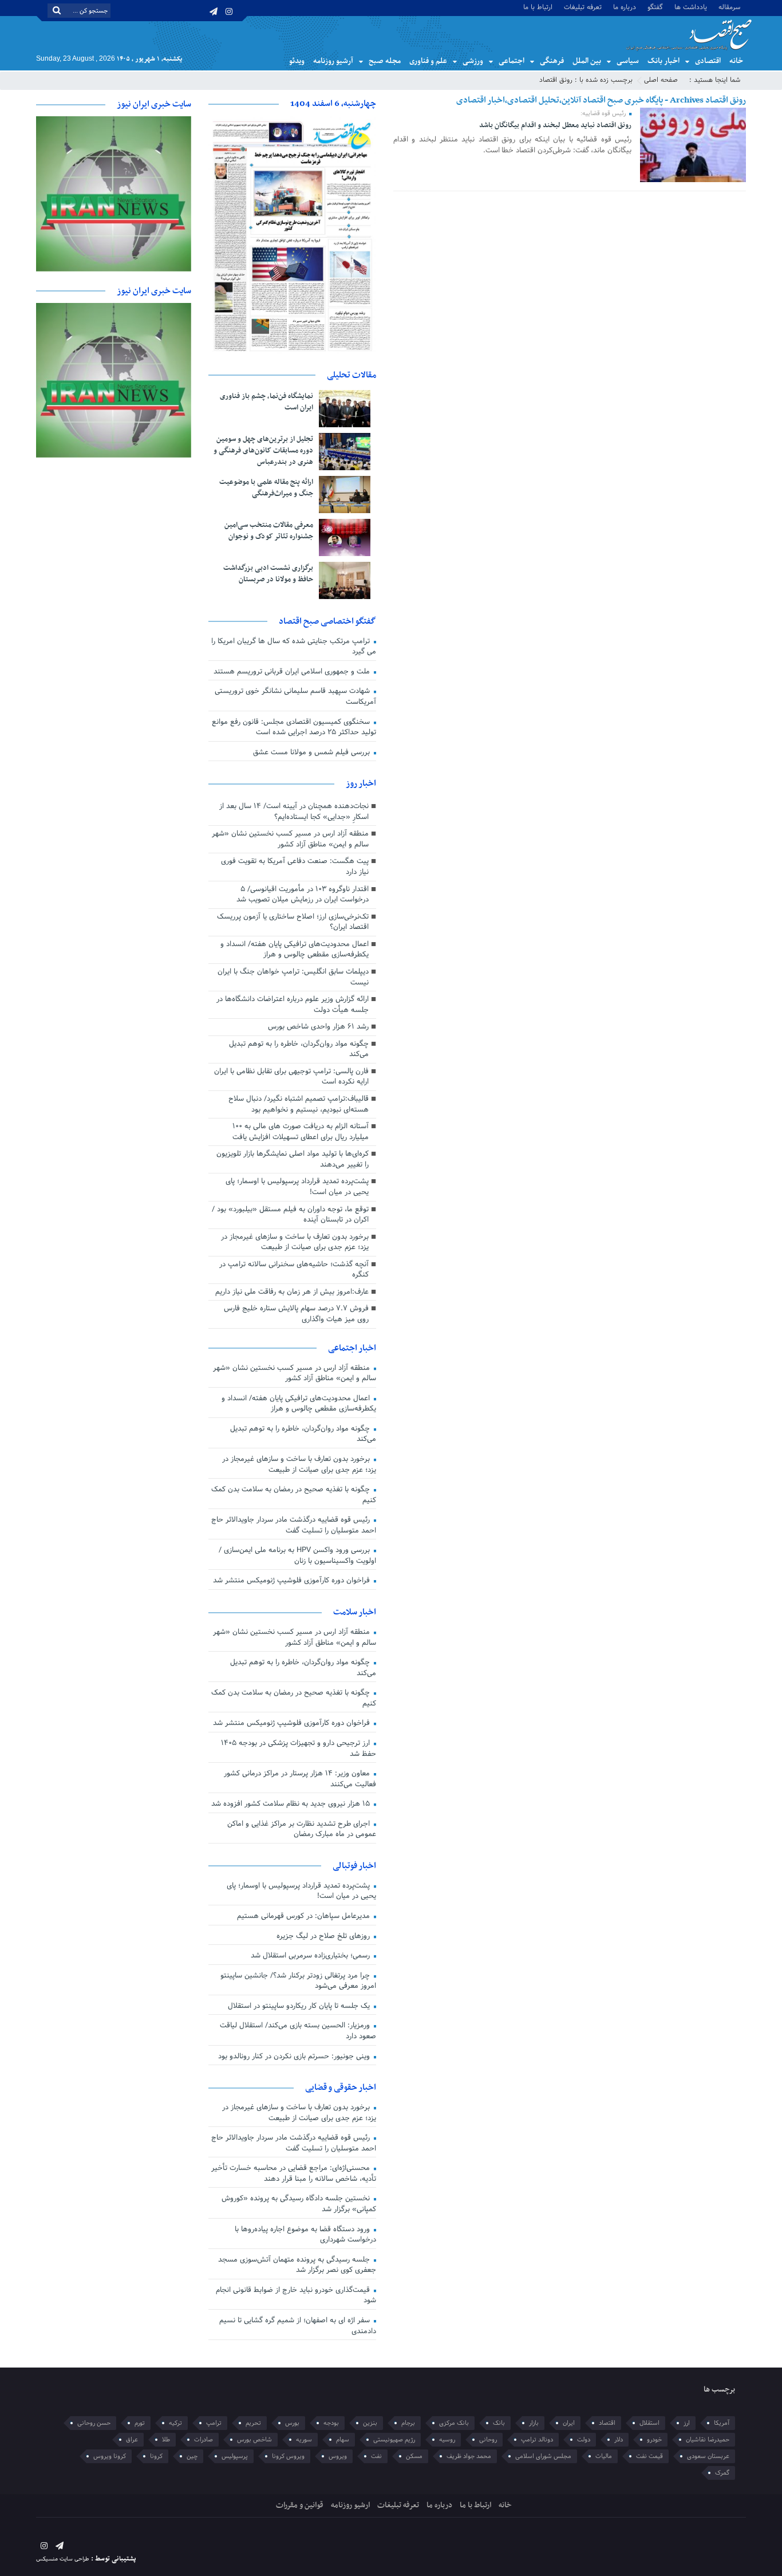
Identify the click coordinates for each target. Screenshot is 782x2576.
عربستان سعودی (708, 2456)
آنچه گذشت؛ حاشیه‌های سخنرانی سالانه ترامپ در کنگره (294, 1270)
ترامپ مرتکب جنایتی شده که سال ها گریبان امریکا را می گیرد (294, 647)
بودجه (331, 2423)
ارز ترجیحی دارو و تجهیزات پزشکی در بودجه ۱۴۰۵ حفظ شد (299, 1749)
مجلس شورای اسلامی (543, 2456)
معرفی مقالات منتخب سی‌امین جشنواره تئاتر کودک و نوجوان (269, 531)
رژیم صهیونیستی (394, 2440)
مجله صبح (385, 61)
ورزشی (473, 61)
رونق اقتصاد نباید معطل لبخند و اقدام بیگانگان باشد (555, 125)
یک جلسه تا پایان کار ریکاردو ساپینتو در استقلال (300, 2006)
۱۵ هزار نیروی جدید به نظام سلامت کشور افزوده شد (292, 1804)
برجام (408, 2423)
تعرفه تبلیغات (583, 7)
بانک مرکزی (454, 2423)
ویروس (338, 2456)
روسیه (447, 2440)
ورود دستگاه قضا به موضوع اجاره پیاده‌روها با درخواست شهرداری (305, 2235)
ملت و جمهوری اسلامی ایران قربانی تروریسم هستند (293, 672)
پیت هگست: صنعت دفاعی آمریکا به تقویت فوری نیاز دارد (295, 867)
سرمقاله (729, 7)
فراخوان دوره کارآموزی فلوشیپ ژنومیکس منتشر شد (293, 1581)
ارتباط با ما (538, 7)
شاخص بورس (254, 2440)
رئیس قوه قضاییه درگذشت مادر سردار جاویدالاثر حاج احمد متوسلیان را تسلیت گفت (294, 1525)
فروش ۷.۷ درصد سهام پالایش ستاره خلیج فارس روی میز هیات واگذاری (296, 1314)
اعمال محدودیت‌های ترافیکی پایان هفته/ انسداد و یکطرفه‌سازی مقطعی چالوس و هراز (295, 950)
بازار (534, 2423)
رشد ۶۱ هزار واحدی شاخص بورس (318, 1027)
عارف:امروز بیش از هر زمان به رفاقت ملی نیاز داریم (292, 1292)
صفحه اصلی (661, 80)
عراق (132, 2440)
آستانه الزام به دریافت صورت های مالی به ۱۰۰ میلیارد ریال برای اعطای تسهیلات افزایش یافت (301, 1132)
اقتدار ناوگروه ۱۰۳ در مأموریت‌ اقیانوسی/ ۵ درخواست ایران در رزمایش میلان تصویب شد (303, 895)
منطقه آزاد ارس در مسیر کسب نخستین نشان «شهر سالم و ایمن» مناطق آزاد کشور (290, 839)
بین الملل (587, 61)
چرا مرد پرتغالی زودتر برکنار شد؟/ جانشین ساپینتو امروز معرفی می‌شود (298, 1981)
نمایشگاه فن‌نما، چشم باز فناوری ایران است (266, 402)
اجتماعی (512, 61)
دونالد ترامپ (537, 2440)
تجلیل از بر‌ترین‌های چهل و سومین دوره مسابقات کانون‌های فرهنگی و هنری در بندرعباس (263, 451)
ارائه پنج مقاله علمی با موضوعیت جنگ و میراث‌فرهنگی (266, 488)
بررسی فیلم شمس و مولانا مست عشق (313, 753)
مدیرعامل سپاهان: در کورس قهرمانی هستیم (305, 1916)
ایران (569, 2423)
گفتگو (655, 7)
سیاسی (628, 61)
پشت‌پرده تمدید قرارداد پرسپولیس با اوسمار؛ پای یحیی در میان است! (297, 1187)
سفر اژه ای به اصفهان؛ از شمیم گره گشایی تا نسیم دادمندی (298, 2326)
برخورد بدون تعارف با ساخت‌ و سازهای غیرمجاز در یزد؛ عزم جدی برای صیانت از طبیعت (295, 1242)
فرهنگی (552, 61)
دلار (619, 2440)
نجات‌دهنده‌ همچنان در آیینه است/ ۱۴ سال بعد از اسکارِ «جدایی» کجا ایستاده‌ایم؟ (294, 812)
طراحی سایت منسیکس (63, 2559)
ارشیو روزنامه (350, 2505)
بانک (499, 2423)
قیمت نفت (649, 2456)
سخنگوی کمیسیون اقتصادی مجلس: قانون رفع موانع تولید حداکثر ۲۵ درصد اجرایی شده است (294, 728)
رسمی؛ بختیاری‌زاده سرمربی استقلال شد (311, 1956)
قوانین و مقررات (300, 2505)
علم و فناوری (428, 61)
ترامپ (214, 2423)
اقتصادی (708, 61)
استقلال (649, 2423)
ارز (687, 2423)
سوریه (304, 2440)
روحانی (488, 2440)
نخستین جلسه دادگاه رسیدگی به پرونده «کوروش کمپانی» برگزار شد (299, 2204)
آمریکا (722, 2423)
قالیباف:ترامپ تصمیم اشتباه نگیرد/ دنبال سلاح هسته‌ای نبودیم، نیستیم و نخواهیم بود (299, 1104)
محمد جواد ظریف (469, 2456)
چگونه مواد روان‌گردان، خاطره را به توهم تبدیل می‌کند (299, 1049)
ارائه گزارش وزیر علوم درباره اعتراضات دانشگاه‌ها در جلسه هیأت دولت (293, 1005)
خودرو (654, 2440)
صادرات (204, 2440)
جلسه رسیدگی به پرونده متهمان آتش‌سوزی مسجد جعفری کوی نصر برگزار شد (297, 2265)
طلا (166, 2440)
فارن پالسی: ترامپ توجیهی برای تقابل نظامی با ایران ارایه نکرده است (291, 1077)
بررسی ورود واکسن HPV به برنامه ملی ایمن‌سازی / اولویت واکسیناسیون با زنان (297, 1556)
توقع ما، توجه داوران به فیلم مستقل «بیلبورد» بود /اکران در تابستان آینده (290, 1215)
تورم (140, 2423)
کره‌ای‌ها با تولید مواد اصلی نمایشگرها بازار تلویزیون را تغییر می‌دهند (293, 1159)
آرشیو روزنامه (333, 61)
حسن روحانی (94, 2423)
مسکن (414, 2456)
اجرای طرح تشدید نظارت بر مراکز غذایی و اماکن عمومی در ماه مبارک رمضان (302, 1829)
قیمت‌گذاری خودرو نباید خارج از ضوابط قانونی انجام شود (296, 2296)
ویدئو (297, 61)
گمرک (722, 2473)
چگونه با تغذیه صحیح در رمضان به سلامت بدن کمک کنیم (294, 1495)
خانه (736, 61)
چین (192, 2456)
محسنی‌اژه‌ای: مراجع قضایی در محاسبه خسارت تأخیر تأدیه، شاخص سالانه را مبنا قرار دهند (294, 2174)
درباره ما (625, 7)
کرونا (156, 2456)
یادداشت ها (691, 7)
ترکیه (175, 2423)
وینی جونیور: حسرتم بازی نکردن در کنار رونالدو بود (295, 2057)
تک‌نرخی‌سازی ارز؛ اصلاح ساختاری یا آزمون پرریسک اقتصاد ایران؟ (293, 922)
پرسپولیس (235, 2456)
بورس (292, 2423)
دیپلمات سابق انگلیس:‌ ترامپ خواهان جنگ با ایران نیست (293, 977)
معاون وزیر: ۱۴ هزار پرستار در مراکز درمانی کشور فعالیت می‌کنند (300, 1779)
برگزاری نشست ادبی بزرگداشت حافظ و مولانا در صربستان (268, 574)
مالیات (604, 2456)
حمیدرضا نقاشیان (708, 2440)
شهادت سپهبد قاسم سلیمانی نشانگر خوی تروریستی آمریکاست (295, 697)
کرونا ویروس (110, 2456)
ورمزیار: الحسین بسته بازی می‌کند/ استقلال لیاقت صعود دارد (298, 2031)
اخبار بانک (663, 61)
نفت (376, 2456)
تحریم (253, 2423)
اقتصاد (607, 2423)
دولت (584, 2440)
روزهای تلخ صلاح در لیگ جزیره (324, 1936)
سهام (343, 2440)
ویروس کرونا (288, 2456)
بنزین (370, 2423)
